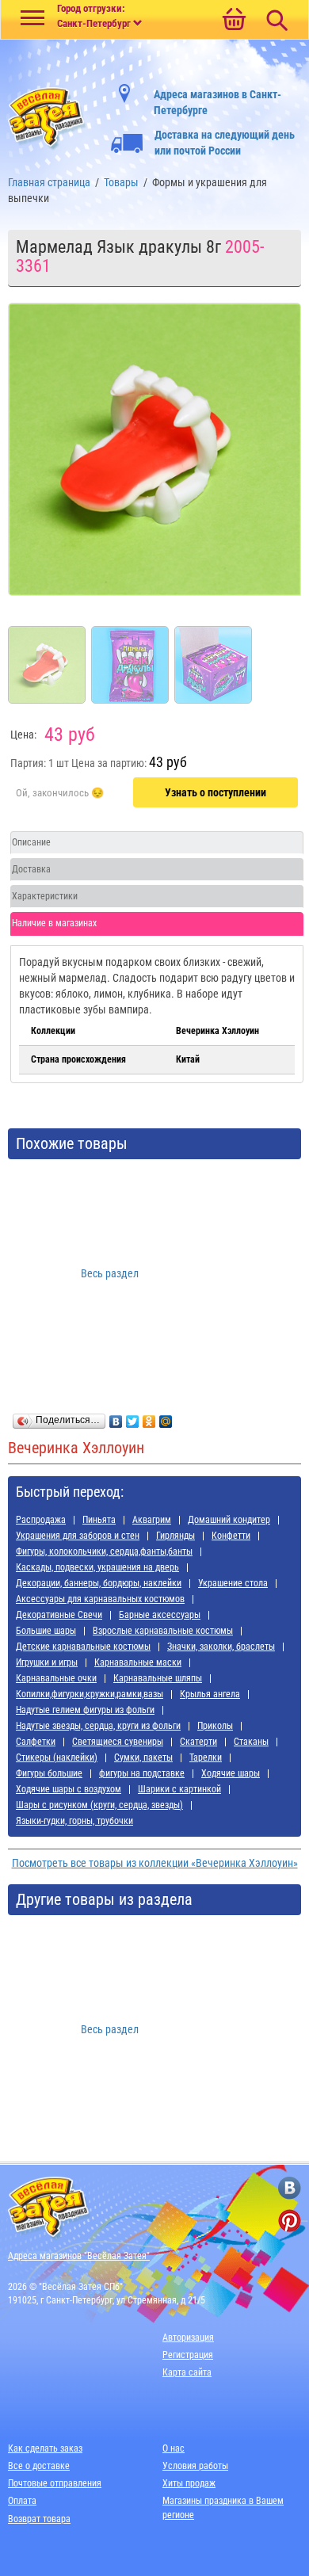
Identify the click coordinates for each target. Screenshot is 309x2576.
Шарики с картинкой (179, 1789)
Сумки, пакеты (143, 1757)
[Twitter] (133, 1418)
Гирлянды (175, 1536)
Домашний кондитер (229, 1520)
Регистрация (188, 2355)
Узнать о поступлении (216, 792)
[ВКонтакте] (116, 1418)
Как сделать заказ (45, 2448)
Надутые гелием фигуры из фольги (85, 1710)
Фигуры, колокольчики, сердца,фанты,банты (104, 1551)
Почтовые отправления (55, 2483)
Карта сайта (187, 2372)
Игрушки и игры (47, 1662)
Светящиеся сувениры (118, 1742)
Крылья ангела (210, 1694)
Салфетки (36, 1742)
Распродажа (41, 1520)
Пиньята (99, 1520)
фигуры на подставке (142, 1773)
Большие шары (46, 1631)
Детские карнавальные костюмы (83, 1647)
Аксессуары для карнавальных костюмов (100, 1599)
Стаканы (251, 1742)
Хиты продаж (189, 2483)
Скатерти (198, 1742)
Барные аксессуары (160, 1615)
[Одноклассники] (149, 1418)
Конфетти (231, 1536)
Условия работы (195, 2466)
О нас (174, 2448)
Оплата (22, 2501)
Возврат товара (39, 2519)
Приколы (215, 1726)
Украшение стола (233, 1583)
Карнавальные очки (56, 1678)
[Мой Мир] (166, 1418)
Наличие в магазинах (54, 923)
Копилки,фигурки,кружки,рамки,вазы (90, 1694)
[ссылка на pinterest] (290, 2221)
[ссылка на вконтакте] (290, 2188)
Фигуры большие (49, 1773)
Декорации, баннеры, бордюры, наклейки (99, 1583)
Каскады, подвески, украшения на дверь (97, 1567)
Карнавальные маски (138, 1662)
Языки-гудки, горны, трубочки (74, 1821)
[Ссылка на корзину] (234, 21)
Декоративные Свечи (59, 1615)
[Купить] (60, 793)
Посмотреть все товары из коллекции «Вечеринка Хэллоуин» (155, 1863)
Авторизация (188, 2337)
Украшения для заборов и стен (78, 1536)
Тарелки (206, 1757)
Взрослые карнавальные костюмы (163, 1631)
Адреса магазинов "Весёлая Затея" (79, 2256)
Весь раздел (110, 1273)
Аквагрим (152, 1520)
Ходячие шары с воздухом (69, 1789)
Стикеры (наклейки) (57, 1757)
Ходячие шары (231, 1773)
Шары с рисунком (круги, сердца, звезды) (99, 1805)
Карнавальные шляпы (158, 1678)
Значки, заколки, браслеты (221, 1647)
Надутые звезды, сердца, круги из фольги (98, 1726)
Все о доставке (39, 2466)
